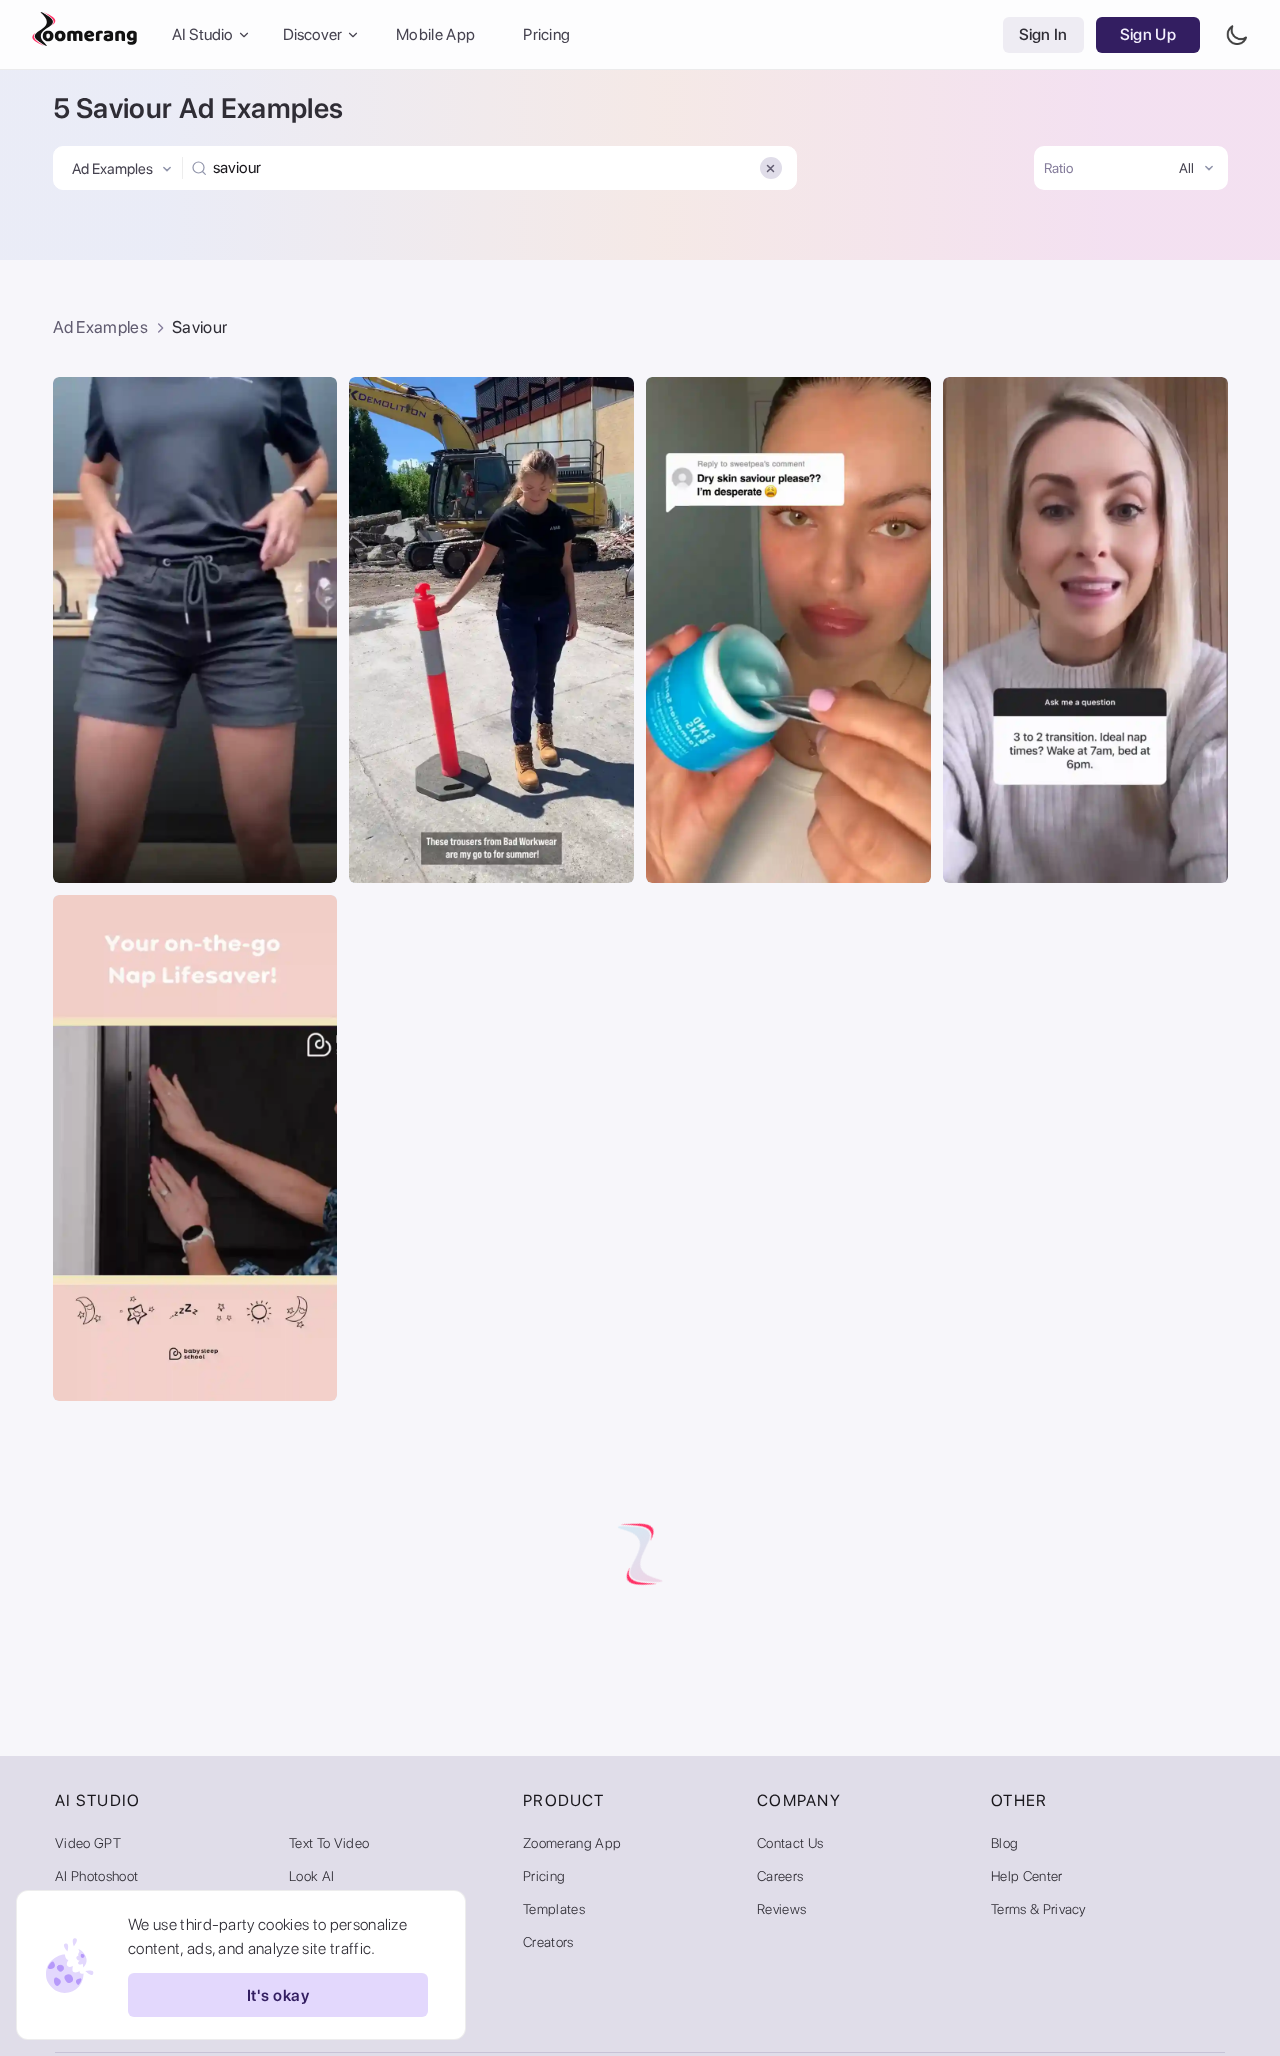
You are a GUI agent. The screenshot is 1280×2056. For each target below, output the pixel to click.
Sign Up (1148, 34)
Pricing (546, 34)
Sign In (1043, 34)
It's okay (278, 1995)
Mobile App (435, 34)
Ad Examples (101, 327)
